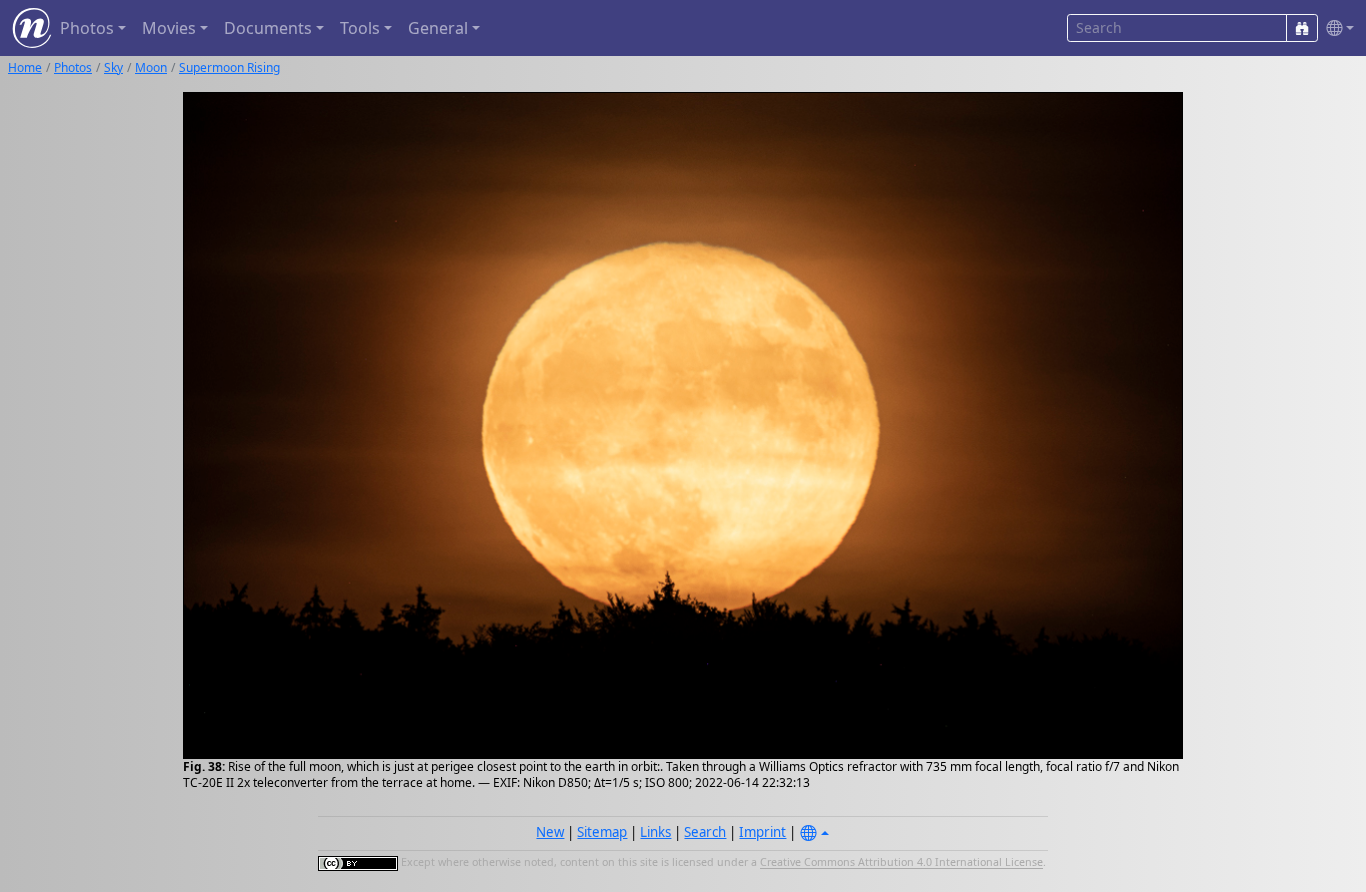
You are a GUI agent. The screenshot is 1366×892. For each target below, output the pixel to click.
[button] (1336, 28)
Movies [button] (169, 28)
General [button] (438, 28)
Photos (73, 67)
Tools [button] (360, 28)
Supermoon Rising (229, 67)
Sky (113, 67)
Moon (151, 67)
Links (655, 832)
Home (25, 67)
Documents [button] (268, 28)
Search (705, 832)
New (550, 832)
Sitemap (602, 832)
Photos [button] (87, 28)
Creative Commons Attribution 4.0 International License (901, 863)
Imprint (762, 832)
